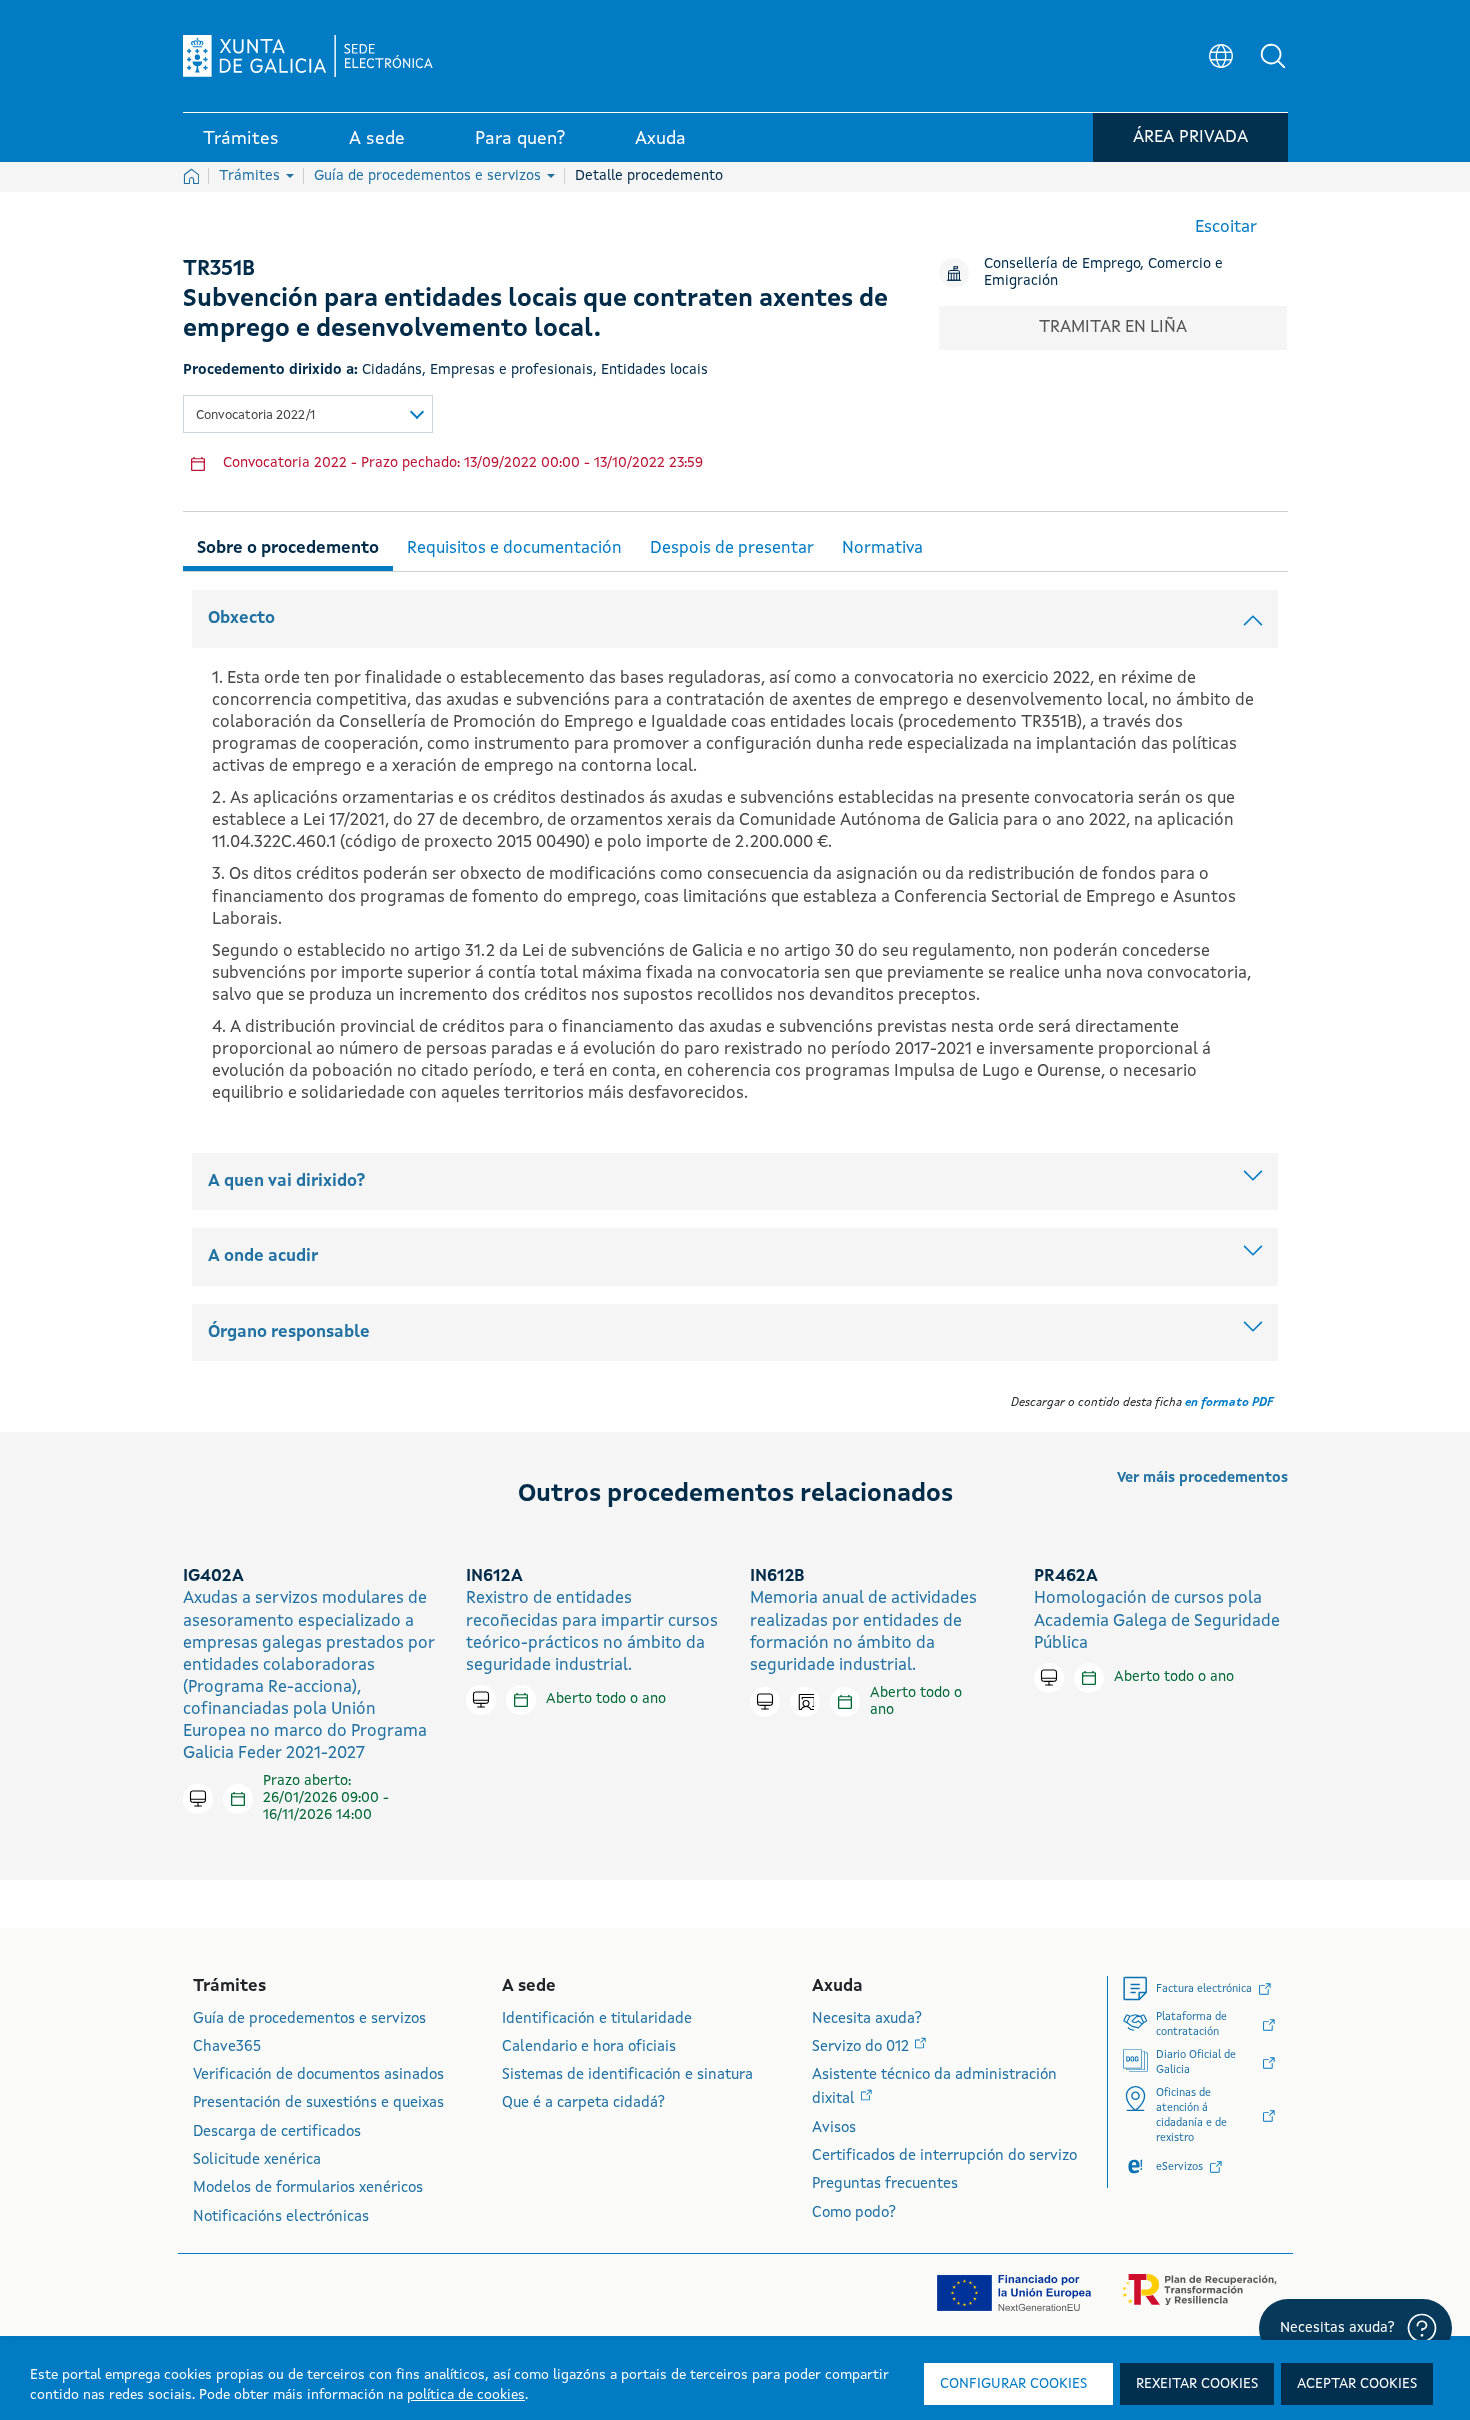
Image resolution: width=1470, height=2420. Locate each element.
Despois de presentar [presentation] (732, 548)
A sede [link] (377, 139)
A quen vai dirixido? (286, 1181)
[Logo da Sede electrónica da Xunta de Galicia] (308, 56)
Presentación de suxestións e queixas (318, 2103)
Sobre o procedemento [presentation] (288, 548)
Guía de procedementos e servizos (429, 176)
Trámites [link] (241, 139)
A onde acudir (263, 1256)
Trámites (251, 176)
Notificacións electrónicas (281, 2217)
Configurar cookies (1013, 2384)
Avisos (834, 2128)
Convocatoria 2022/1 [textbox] (255, 415)
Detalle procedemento (649, 176)
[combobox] (308, 414)
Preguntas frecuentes (885, 2184)
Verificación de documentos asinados (318, 2075)
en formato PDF (1229, 1403)
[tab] (288, 545)
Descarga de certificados (277, 2132)
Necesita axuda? (867, 2019)
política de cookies (466, 2395)
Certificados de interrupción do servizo (944, 2156)
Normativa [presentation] (882, 548)
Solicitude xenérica (257, 2160)
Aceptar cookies (1357, 2384)
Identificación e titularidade (597, 2019)
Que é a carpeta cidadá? (583, 2103)
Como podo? (854, 2213)
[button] (1273, 56)
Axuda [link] (660, 139)
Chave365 (227, 2047)
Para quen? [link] (520, 139)
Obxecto (241, 618)
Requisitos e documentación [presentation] (514, 548)
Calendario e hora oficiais (589, 2047)
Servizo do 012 (862, 2047)
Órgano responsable (289, 1332)
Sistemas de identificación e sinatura (627, 2075)
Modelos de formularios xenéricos (308, 2188)
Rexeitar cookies (1197, 2384)
